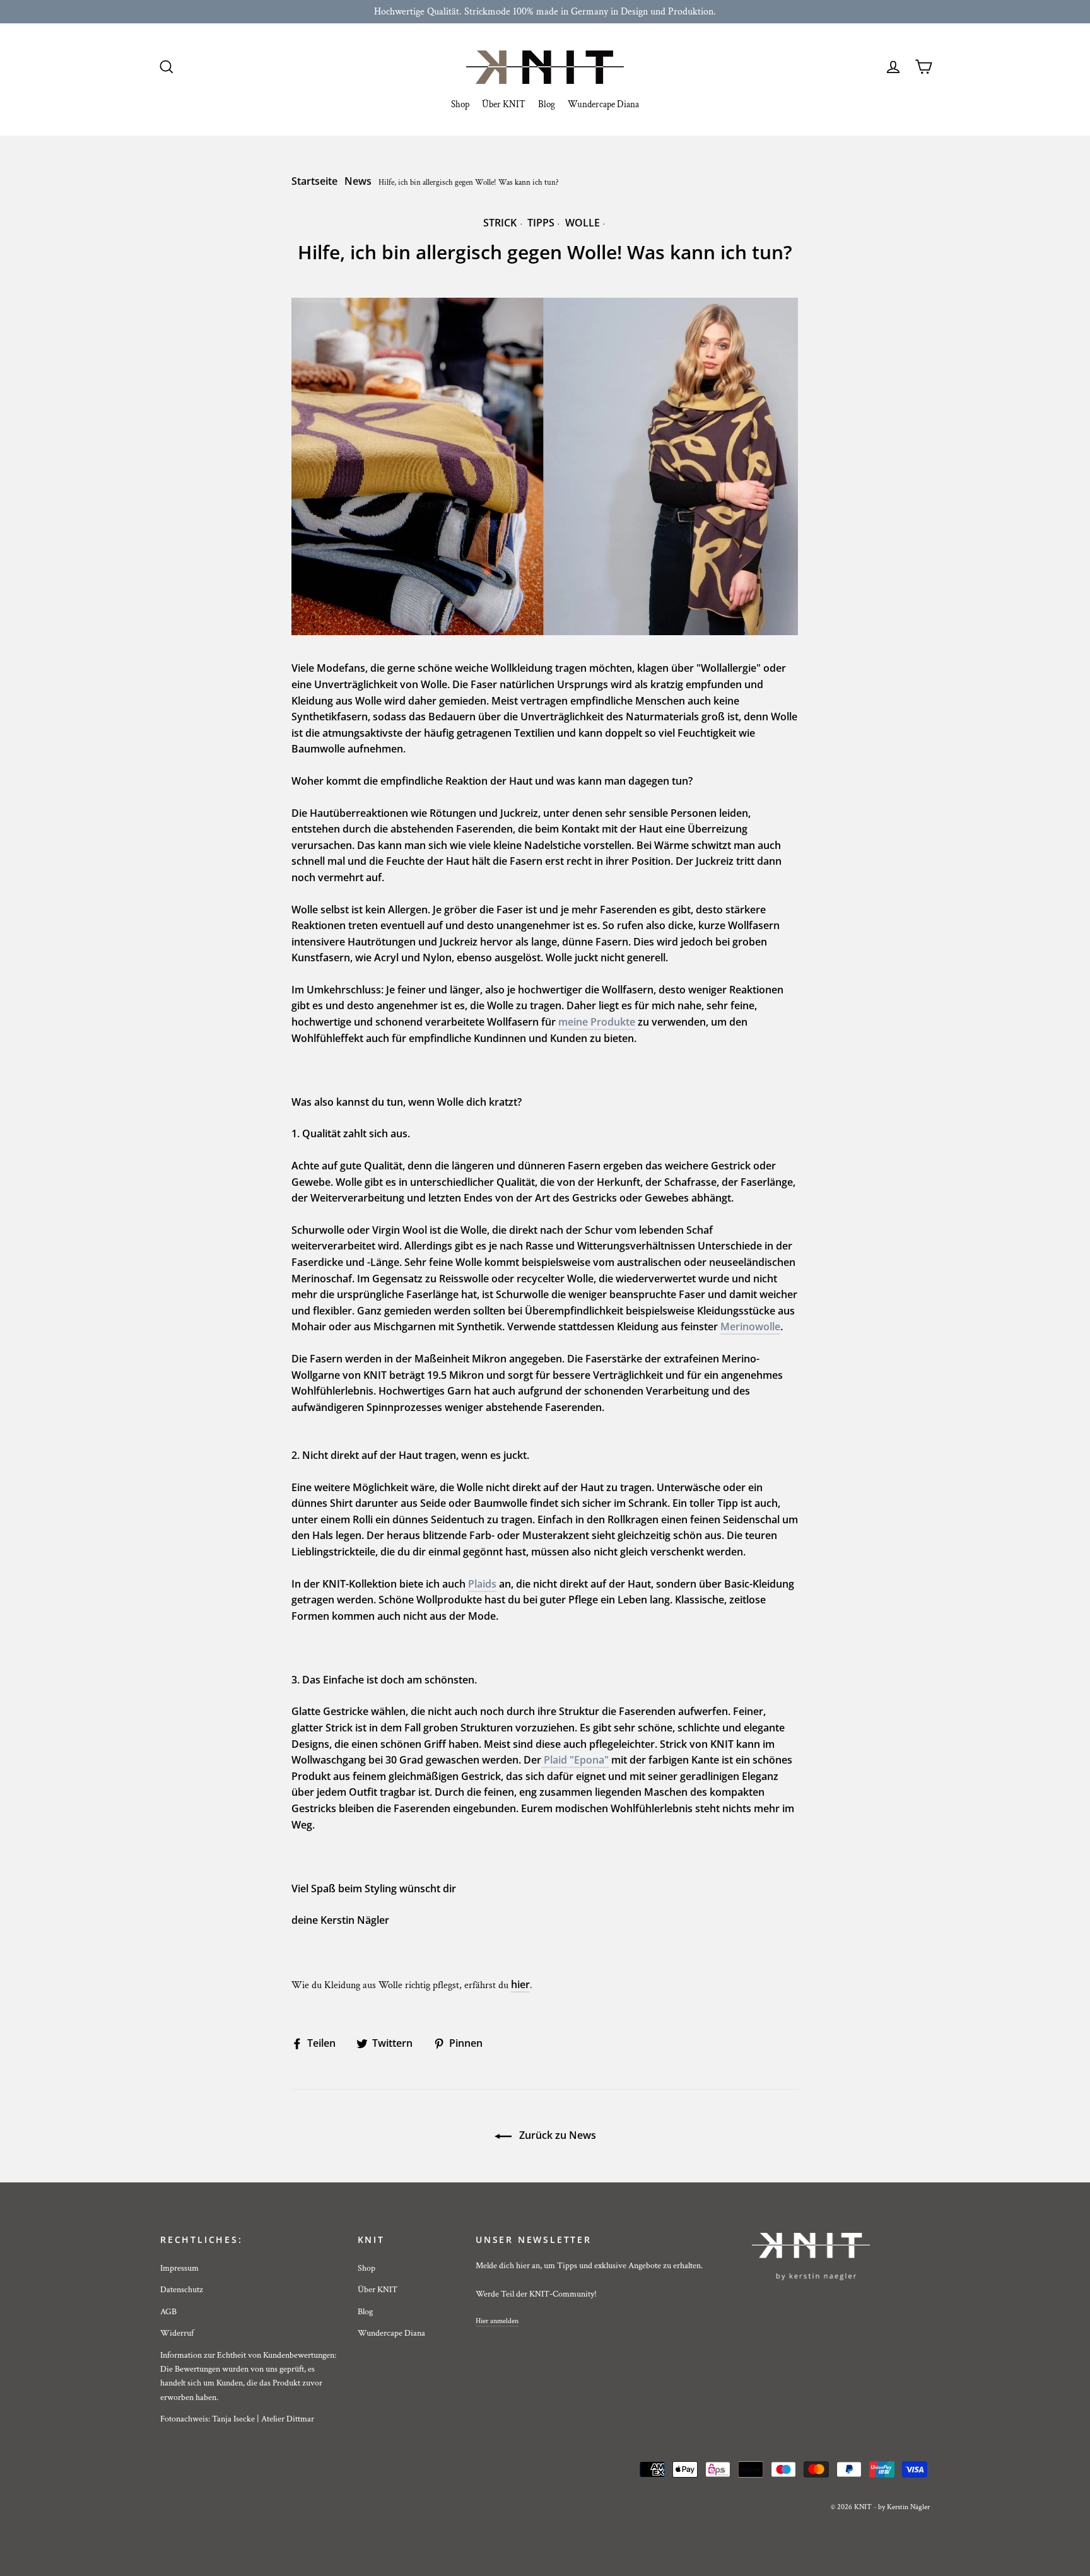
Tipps (541, 223)
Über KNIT (504, 104)
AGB (168, 2312)
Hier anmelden (497, 2321)
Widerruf (177, 2333)
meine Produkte (597, 1022)
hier (520, 1984)
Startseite (314, 181)
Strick (500, 223)
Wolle (583, 223)
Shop (460, 104)
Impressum (179, 2268)
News (358, 181)
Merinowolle (750, 1326)
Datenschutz (182, 2290)
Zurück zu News (556, 2135)
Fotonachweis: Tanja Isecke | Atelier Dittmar (237, 2419)
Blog (547, 104)
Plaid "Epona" (575, 1760)
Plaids (482, 1584)
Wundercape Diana (603, 104)
